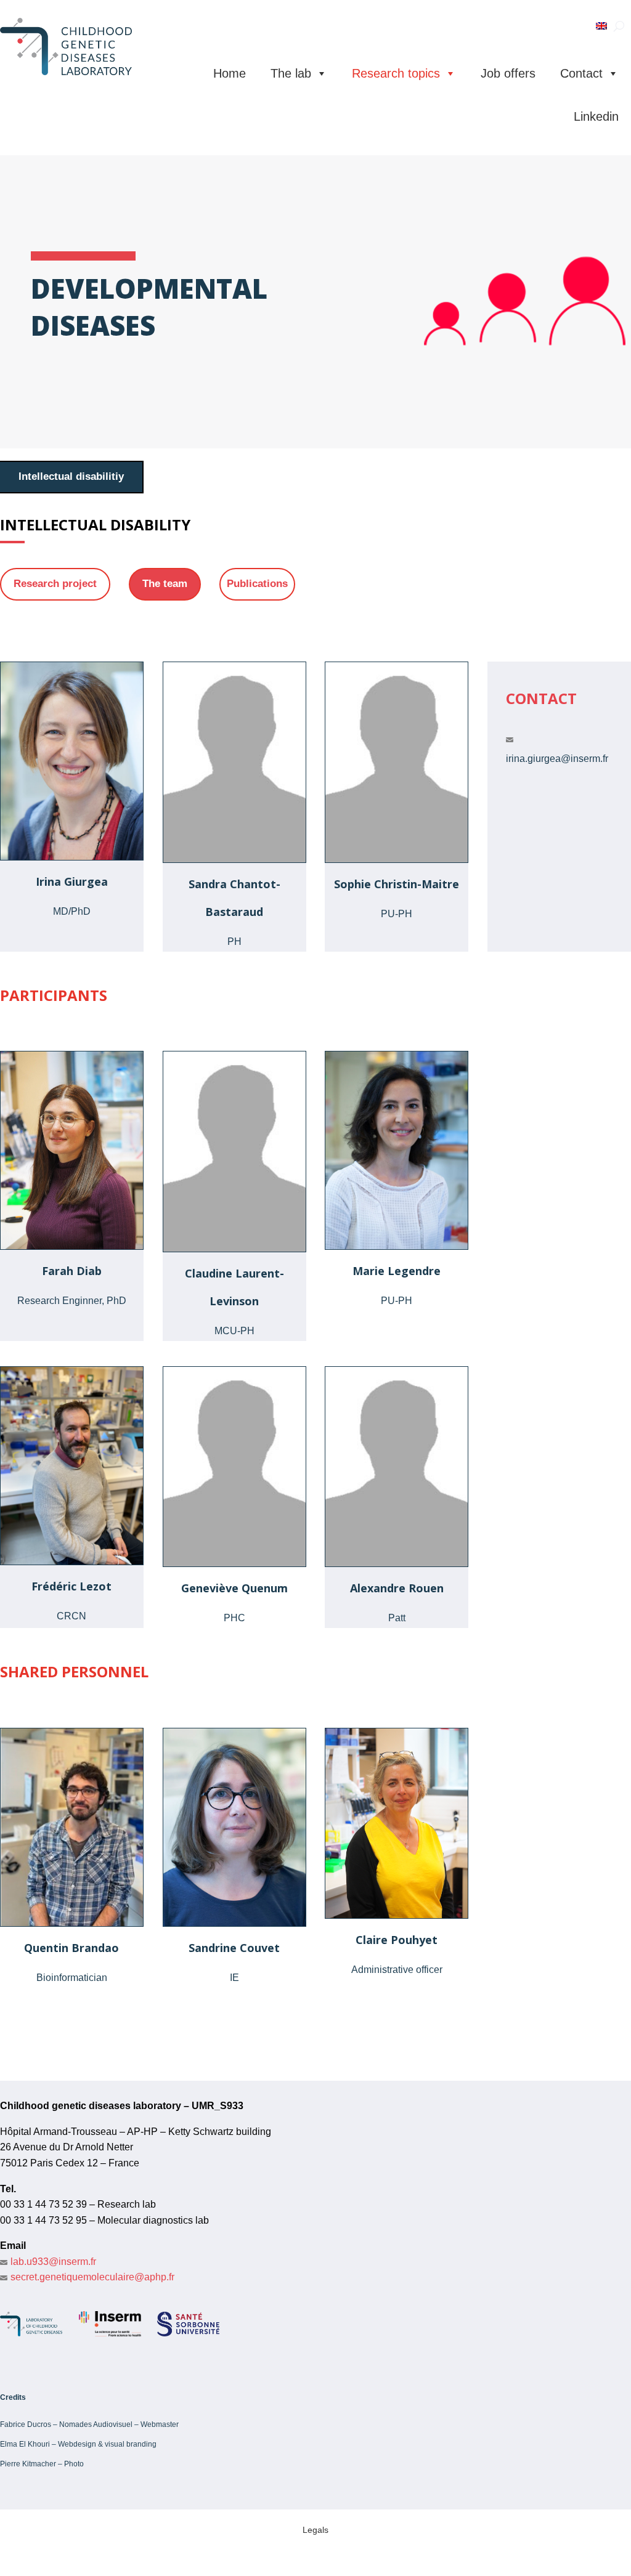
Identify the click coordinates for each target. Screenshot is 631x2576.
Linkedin (596, 116)
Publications (257, 584)
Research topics (396, 73)
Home (230, 73)
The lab (291, 73)
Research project (55, 584)
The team (165, 584)
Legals (315, 2530)
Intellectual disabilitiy (71, 476)
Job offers (508, 73)
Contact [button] (581, 73)
